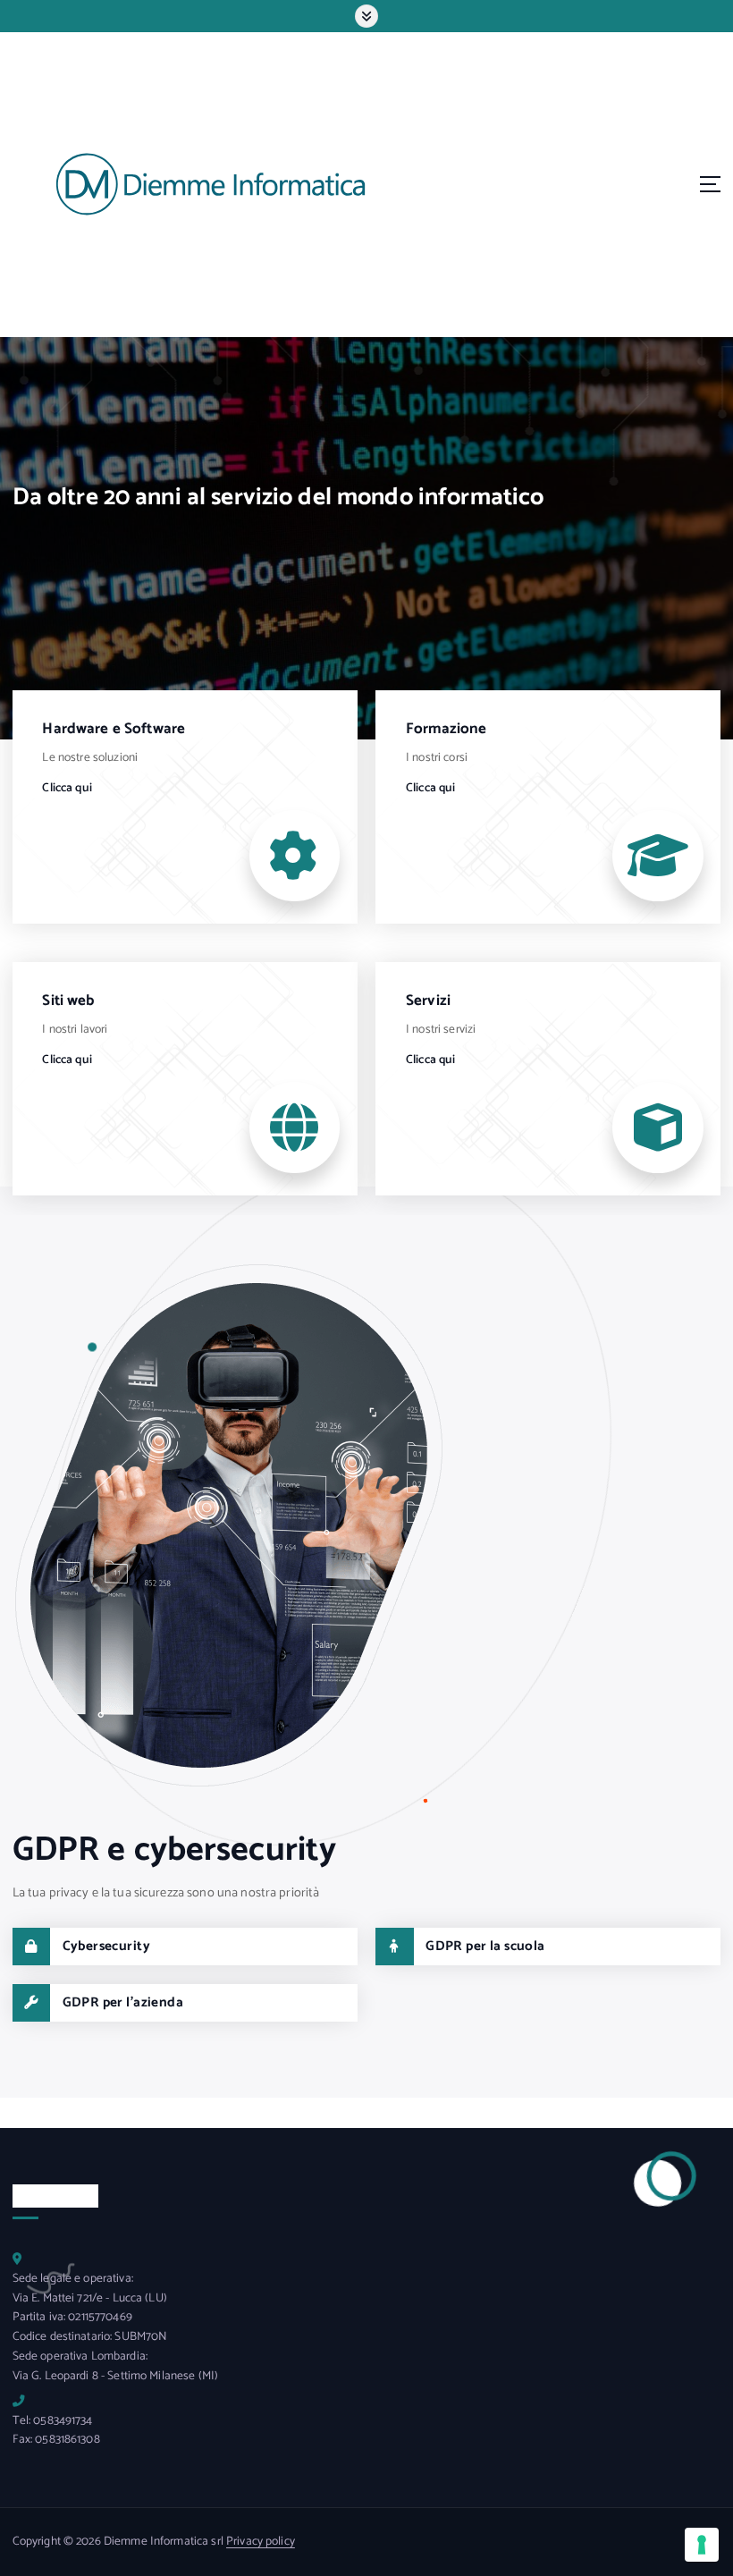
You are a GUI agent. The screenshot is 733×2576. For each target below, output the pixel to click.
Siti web (68, 1001)
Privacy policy (261, 2541)
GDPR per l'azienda (123, 2002)
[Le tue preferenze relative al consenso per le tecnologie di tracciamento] (702, 2545)
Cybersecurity (107, 1946)
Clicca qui (67, 788)
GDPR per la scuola (485, 1946)
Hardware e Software (114, 729)
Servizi (428, 1001)
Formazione (446, 729)
